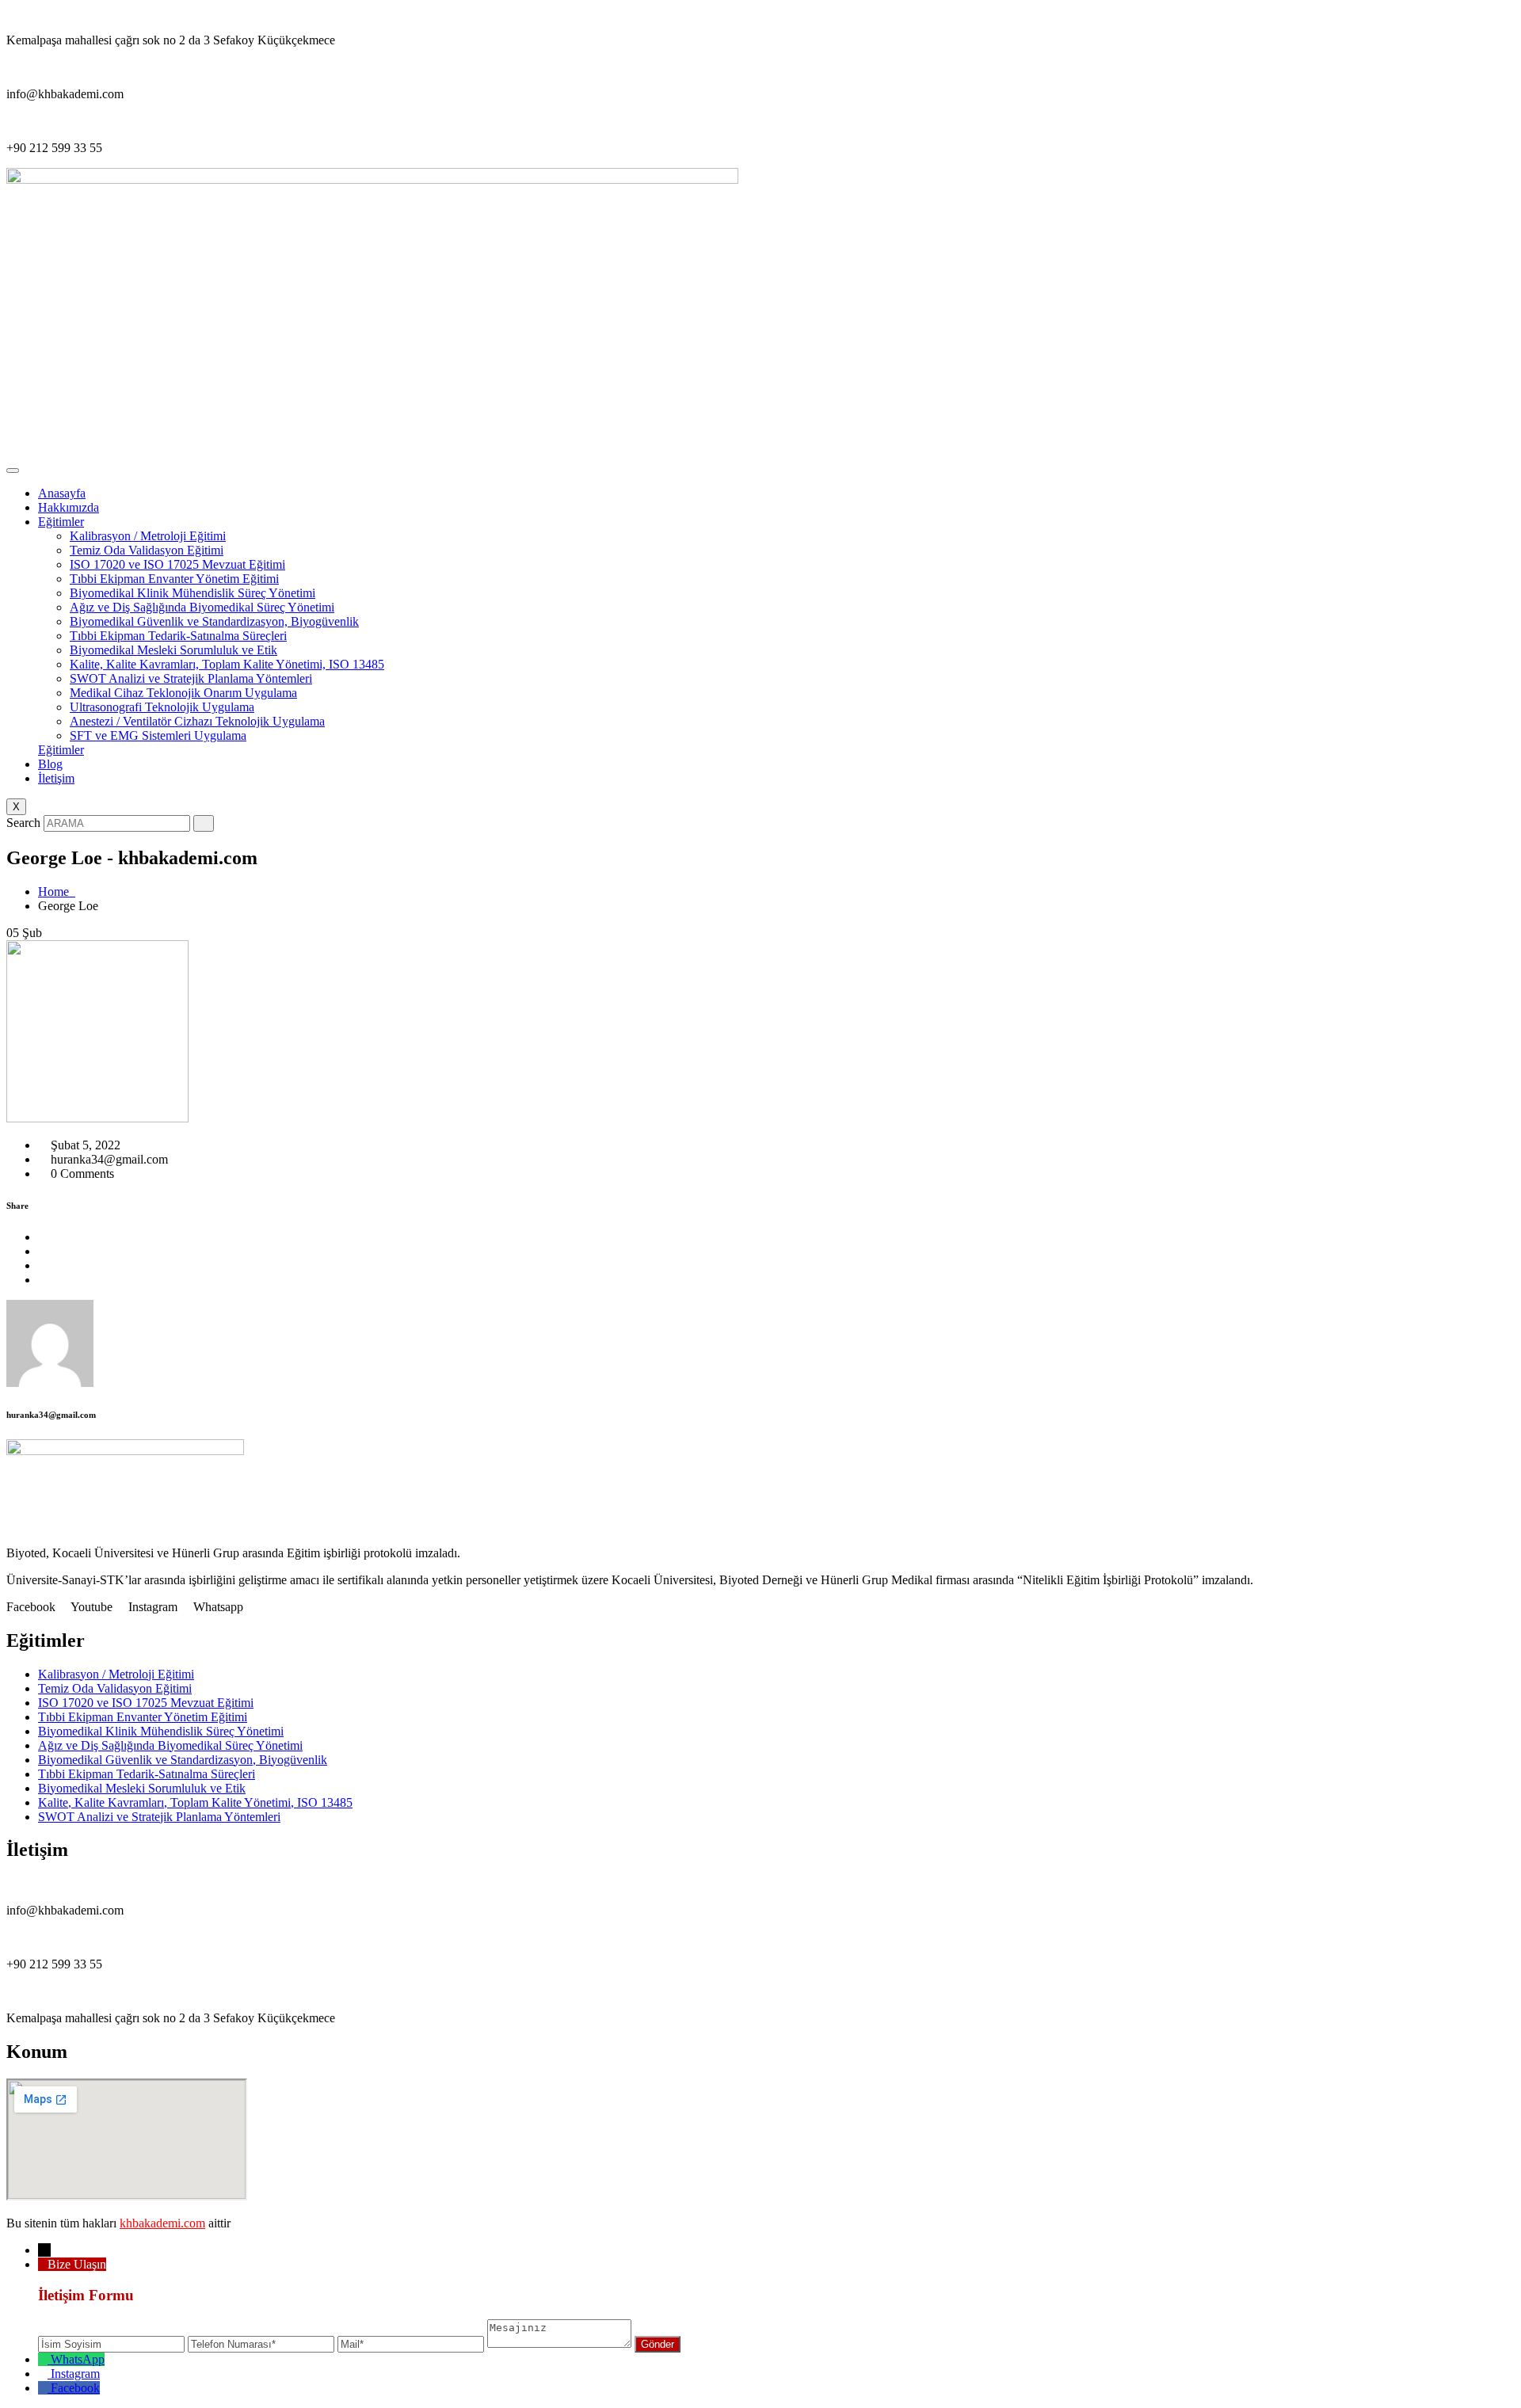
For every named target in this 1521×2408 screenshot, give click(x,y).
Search (23, 823)
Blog (50, 764)
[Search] (204, 823)
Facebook (75, 2388)
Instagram (75, 2374)
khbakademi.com (162, 2223)
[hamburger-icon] (13, 471)
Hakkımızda (69, 507)
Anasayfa (62, 493)
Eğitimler (61, 522)
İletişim (56, 778)
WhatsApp (78, 2359)
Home (57, 892)
